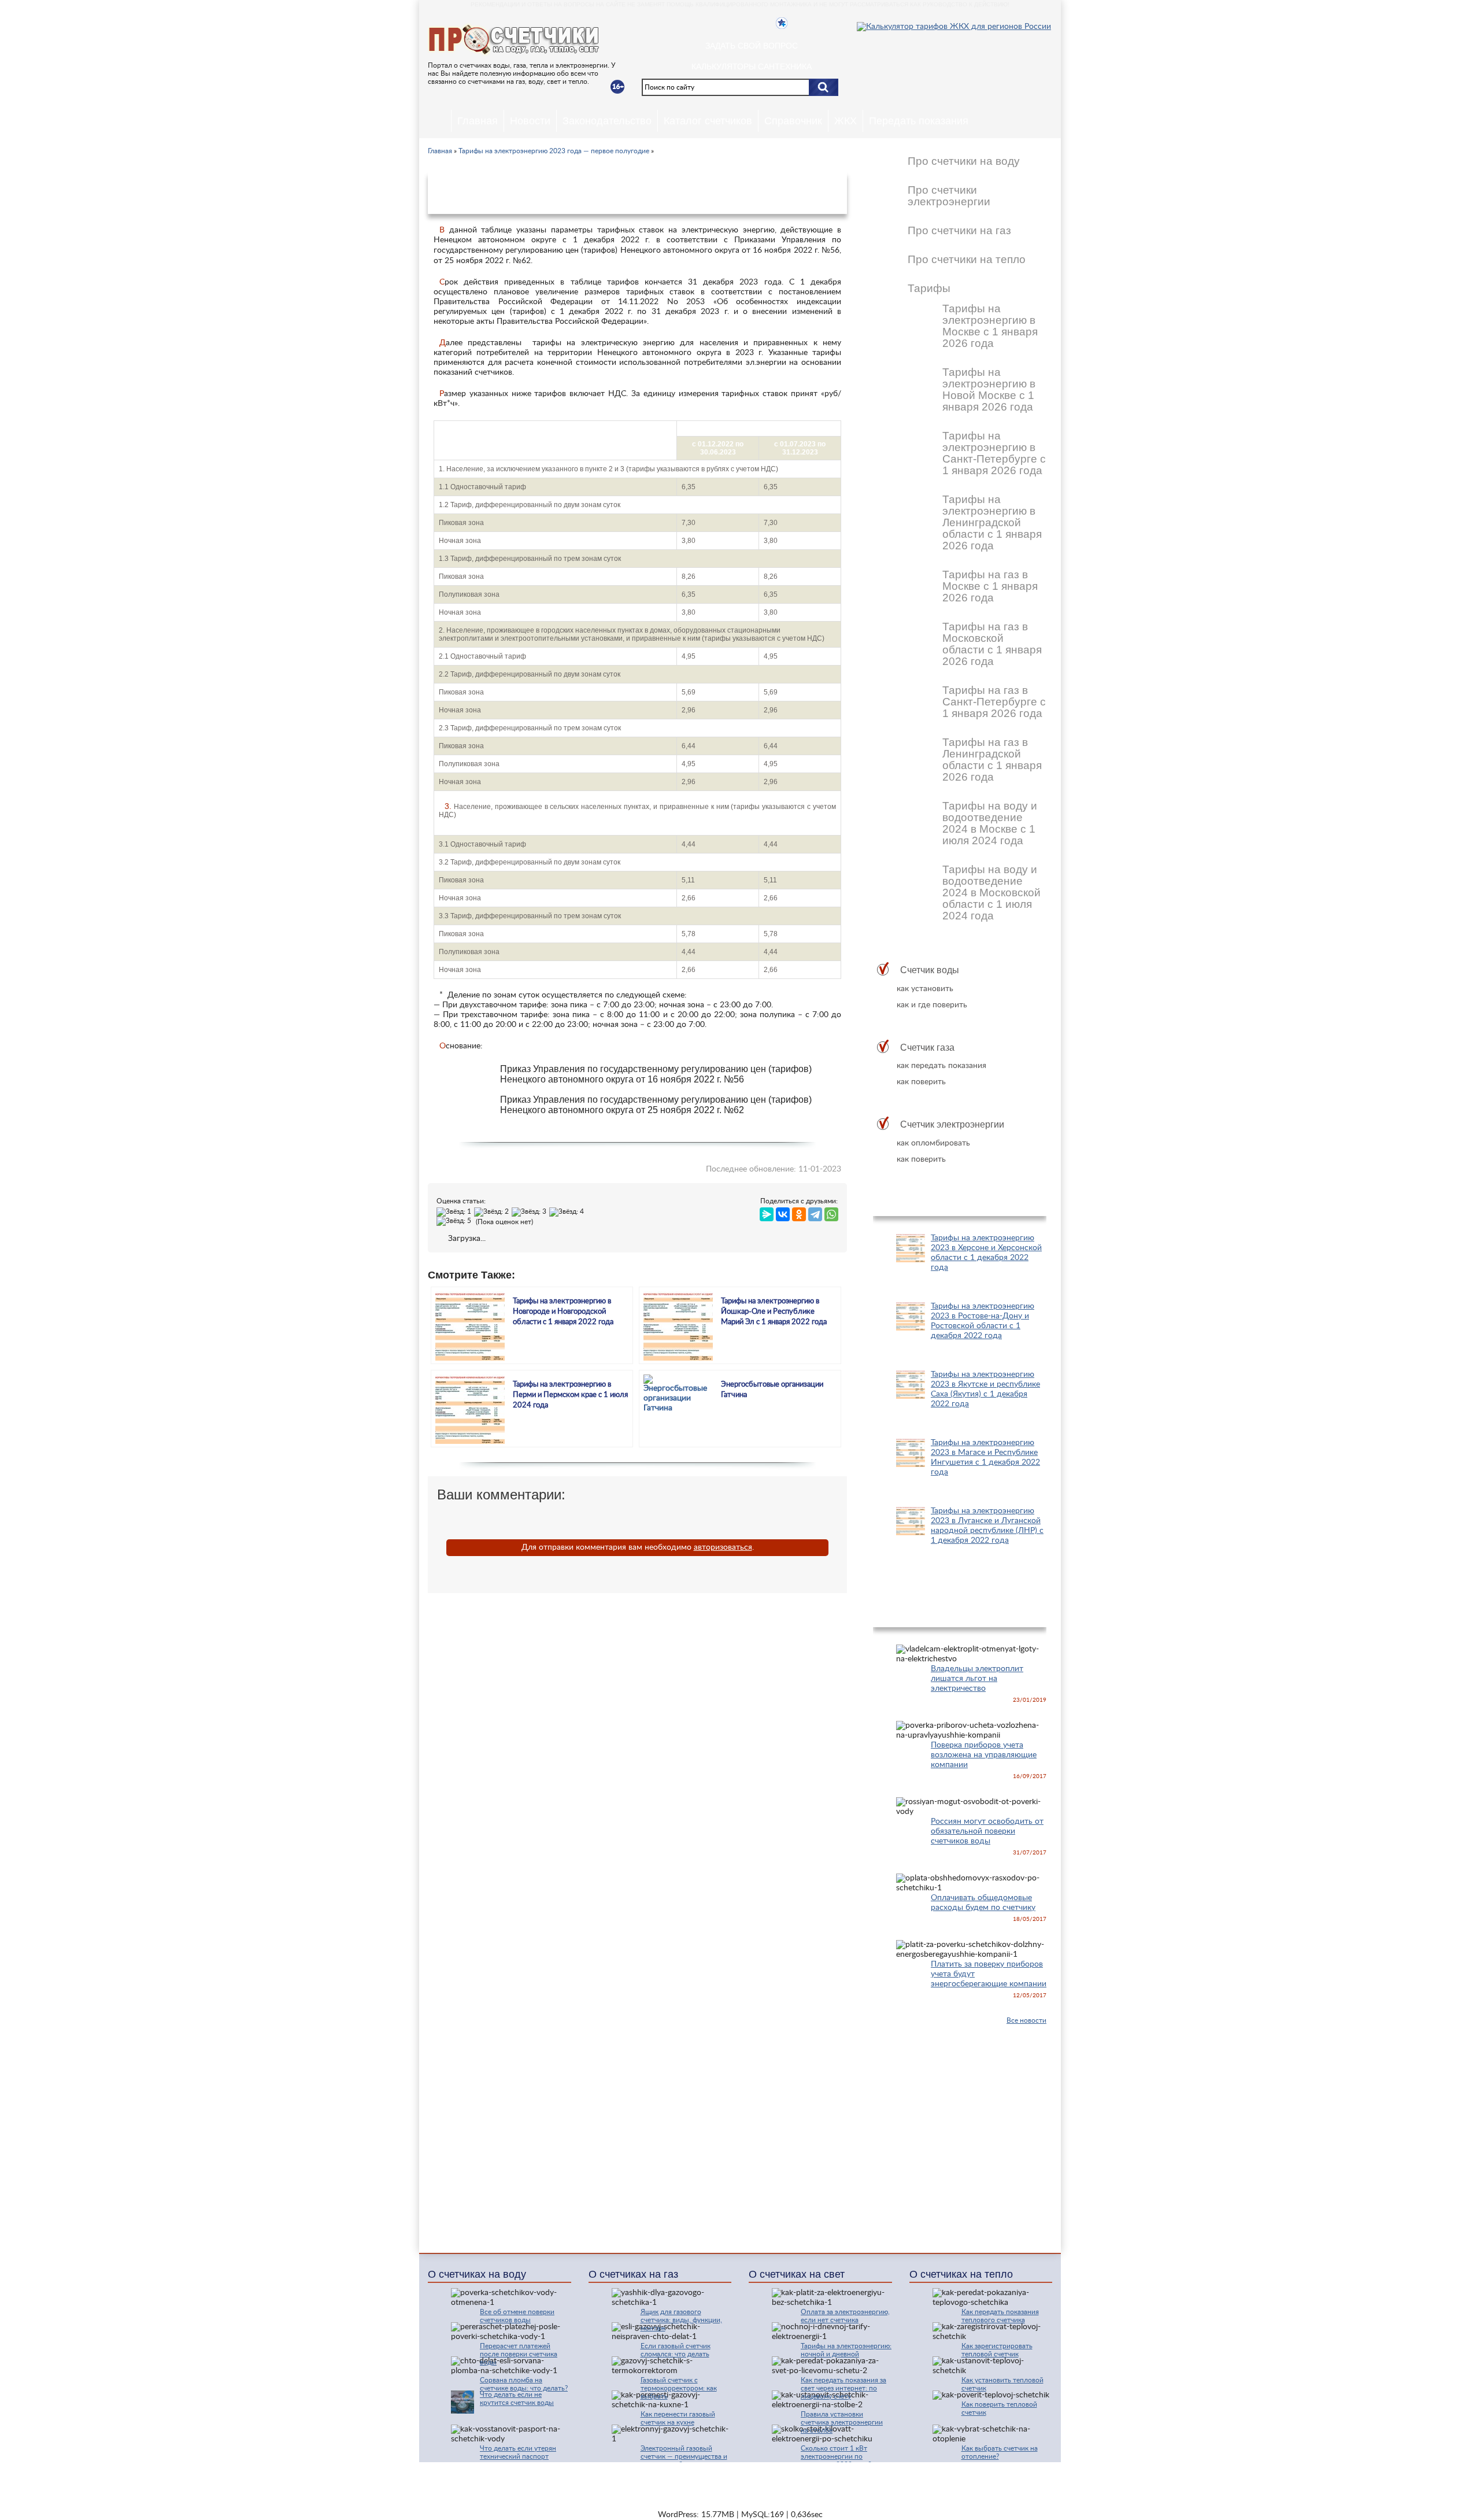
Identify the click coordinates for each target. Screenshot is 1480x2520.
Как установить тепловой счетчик (1002, 2384)
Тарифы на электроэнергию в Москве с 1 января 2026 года (990, 326)
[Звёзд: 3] (530, 1212)
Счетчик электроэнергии (952, 1124)
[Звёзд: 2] (493, 1212)
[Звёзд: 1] (455, 1212)
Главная (478, 121)
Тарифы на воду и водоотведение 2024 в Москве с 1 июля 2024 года (990, 823)
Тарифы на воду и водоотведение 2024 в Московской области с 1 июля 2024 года (991, 893)
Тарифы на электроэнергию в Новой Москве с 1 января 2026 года (989, 390)
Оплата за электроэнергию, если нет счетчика (845, 2316)
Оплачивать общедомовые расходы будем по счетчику (983, 1903)
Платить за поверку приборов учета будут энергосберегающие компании (989, 1974)
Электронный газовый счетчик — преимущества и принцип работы (684, 2456)
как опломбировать (933, 1143)
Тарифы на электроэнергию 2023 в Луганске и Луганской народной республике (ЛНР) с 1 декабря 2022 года (987, 1526)
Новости (530, 121)
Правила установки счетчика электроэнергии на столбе (842, 2422)
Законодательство (607, 121)
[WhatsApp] (831, 1212)
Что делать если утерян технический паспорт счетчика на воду (518, 2456)
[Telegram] (815, 1212)
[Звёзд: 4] (568, 1212)
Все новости (1026, 2020)
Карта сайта (910, 2479)
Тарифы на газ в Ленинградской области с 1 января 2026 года (992, 760)
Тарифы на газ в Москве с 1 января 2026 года (990, 586)
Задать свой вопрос (752, 46)
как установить (925, 989)
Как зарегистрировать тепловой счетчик (997, 2350)
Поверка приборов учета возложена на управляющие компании (984, 1755)
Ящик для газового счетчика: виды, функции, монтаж (681, 2320)
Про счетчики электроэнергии (949, 196)
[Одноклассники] (799, 1212)
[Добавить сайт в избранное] (782, 23)
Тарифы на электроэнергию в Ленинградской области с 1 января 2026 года (992, 523)
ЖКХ (846, 121)
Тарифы (929, 289)
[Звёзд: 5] (455, 1221)
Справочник (793, 121)
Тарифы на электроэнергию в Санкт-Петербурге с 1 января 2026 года (994, 453)
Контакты (855, 2479)
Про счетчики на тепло (967, 260)
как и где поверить (932, 1005)
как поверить (921, 1082)
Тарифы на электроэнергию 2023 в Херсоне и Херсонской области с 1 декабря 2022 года (986, 1253)
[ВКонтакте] (783, 1212)
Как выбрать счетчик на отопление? (1000, 2452)
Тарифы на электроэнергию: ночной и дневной (846, 2350)
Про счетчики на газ (959, 231)
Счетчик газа (927, 1047)
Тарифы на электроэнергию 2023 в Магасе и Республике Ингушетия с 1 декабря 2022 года (985, 1457)
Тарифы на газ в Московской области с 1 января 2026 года (992, 644)
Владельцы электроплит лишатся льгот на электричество (977, 1679)
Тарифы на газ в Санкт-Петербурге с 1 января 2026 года (994, 702)
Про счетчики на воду (964, 161)
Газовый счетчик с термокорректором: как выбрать (679, 2388)
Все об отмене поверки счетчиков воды (517, 2316)
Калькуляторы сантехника (752, 66)
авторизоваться (723, 1547)
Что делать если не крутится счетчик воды (517, 2399)
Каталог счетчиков (708, 121)
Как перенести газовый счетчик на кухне (678, 2418)
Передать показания (919, 121)
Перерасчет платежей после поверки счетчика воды (519, 2354)
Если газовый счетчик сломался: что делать (676, 2350)
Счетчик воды (930, 970)
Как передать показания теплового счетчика (1000, 2316)
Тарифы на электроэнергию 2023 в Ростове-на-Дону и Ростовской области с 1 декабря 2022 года (983, 1321)
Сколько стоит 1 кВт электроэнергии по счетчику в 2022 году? (836, 2456)
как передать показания (941, 1066)
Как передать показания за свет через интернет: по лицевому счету (843, 2388)
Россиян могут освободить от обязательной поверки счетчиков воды (987, 1831)
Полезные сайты (976, 2479)
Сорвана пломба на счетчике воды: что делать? (524, 2384)
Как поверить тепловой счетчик (999, 2408)
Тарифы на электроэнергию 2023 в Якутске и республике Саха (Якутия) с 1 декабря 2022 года (985, 1389)
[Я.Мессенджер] (767, 1212)
